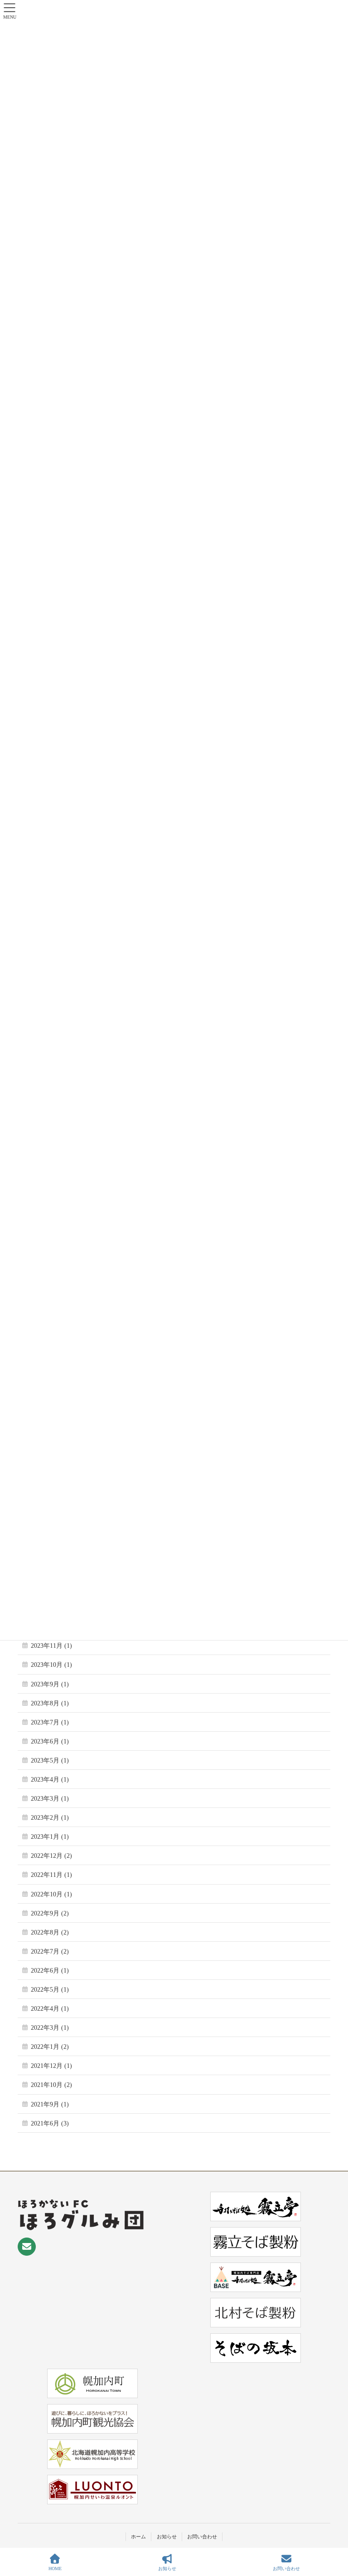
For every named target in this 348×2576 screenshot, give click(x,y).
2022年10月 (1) (51, 1894)
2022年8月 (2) (50, 1932)
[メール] (27, 2247)
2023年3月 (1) (50, 1799)
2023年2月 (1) (50, 1818)
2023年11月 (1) (51, 1646)
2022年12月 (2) (51, 1856)
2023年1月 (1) (50, 1837)
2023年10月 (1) (51, 1665)
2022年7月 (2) (50, 1952)
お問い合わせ (202, 2537)
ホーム (138, 2537)
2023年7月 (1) (50, 1722)
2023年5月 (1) (50, 1761)
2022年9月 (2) (50, 1913)
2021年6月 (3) (50, 2123)
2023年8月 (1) (50, 1703)
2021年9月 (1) (50, 2104)
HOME (55, 2569)
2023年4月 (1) (50, 1780)
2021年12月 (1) (51, 2066)
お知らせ (167, 2537)
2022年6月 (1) (50, 1971)
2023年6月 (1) (50, 1741)
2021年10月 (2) (51, 2085)
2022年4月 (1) (50, 2009)
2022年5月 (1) (50, 1990)
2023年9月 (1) (50, 1684)
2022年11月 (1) (51, 1875)
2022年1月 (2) (50, 2047)
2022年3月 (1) (50, 2028)
